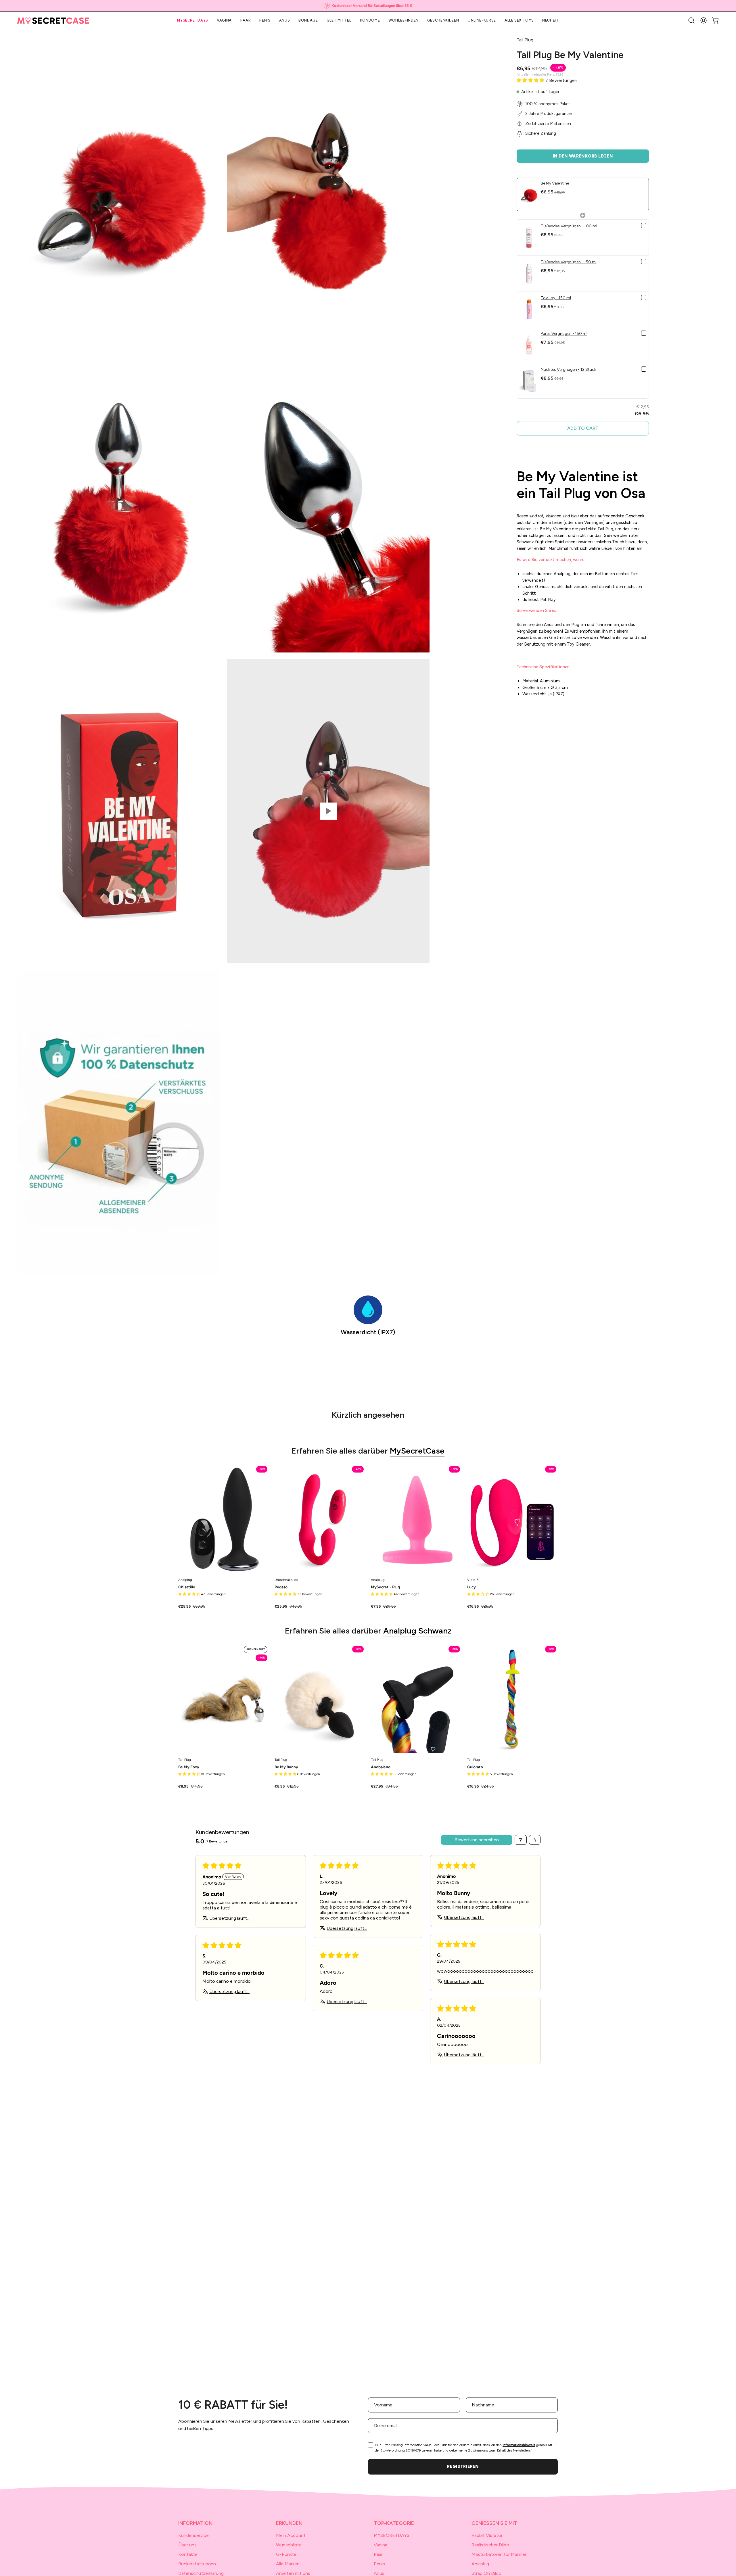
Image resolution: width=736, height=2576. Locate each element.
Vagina (381, 2545)
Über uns (187, 2545)
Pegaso (281, 1587)
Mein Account (291, 2535)
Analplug (480, 2564)
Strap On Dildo (486, 2573)
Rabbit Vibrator (487, 2535)
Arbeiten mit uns (293, 2573)
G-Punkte (286, 2554)
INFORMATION (195, 2523)
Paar (378, 2554)
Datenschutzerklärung (201, 2573)
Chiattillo (187, 1587)
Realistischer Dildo (490, 2545)
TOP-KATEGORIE (394, 2523)
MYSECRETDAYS (392, 2535)
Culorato (475, 1767)
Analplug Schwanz (417, 1631)
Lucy (471, 1587)
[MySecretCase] (53, 21)
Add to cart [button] (583, 428)
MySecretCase (417, 1451)
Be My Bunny (286, 1767)
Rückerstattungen (197, 2564)
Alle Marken (288, 2564)
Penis (379, 2564)
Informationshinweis (519, 2445)
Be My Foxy (189, 1767)
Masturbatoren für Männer (499, 2554)
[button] (691, 20)
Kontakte (188, 2554)
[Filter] (521, 1840)
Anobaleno (381, 1767)
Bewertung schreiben (477, 1840)
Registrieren (463, 2466)
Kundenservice (193, 2535)
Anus (379, 2573)
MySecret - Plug (385, 1587)
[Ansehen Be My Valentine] (328, 811)
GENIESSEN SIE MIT (494, 2523)
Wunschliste (289, 2545)
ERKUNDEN (289, 2523)
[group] (368, 6)
